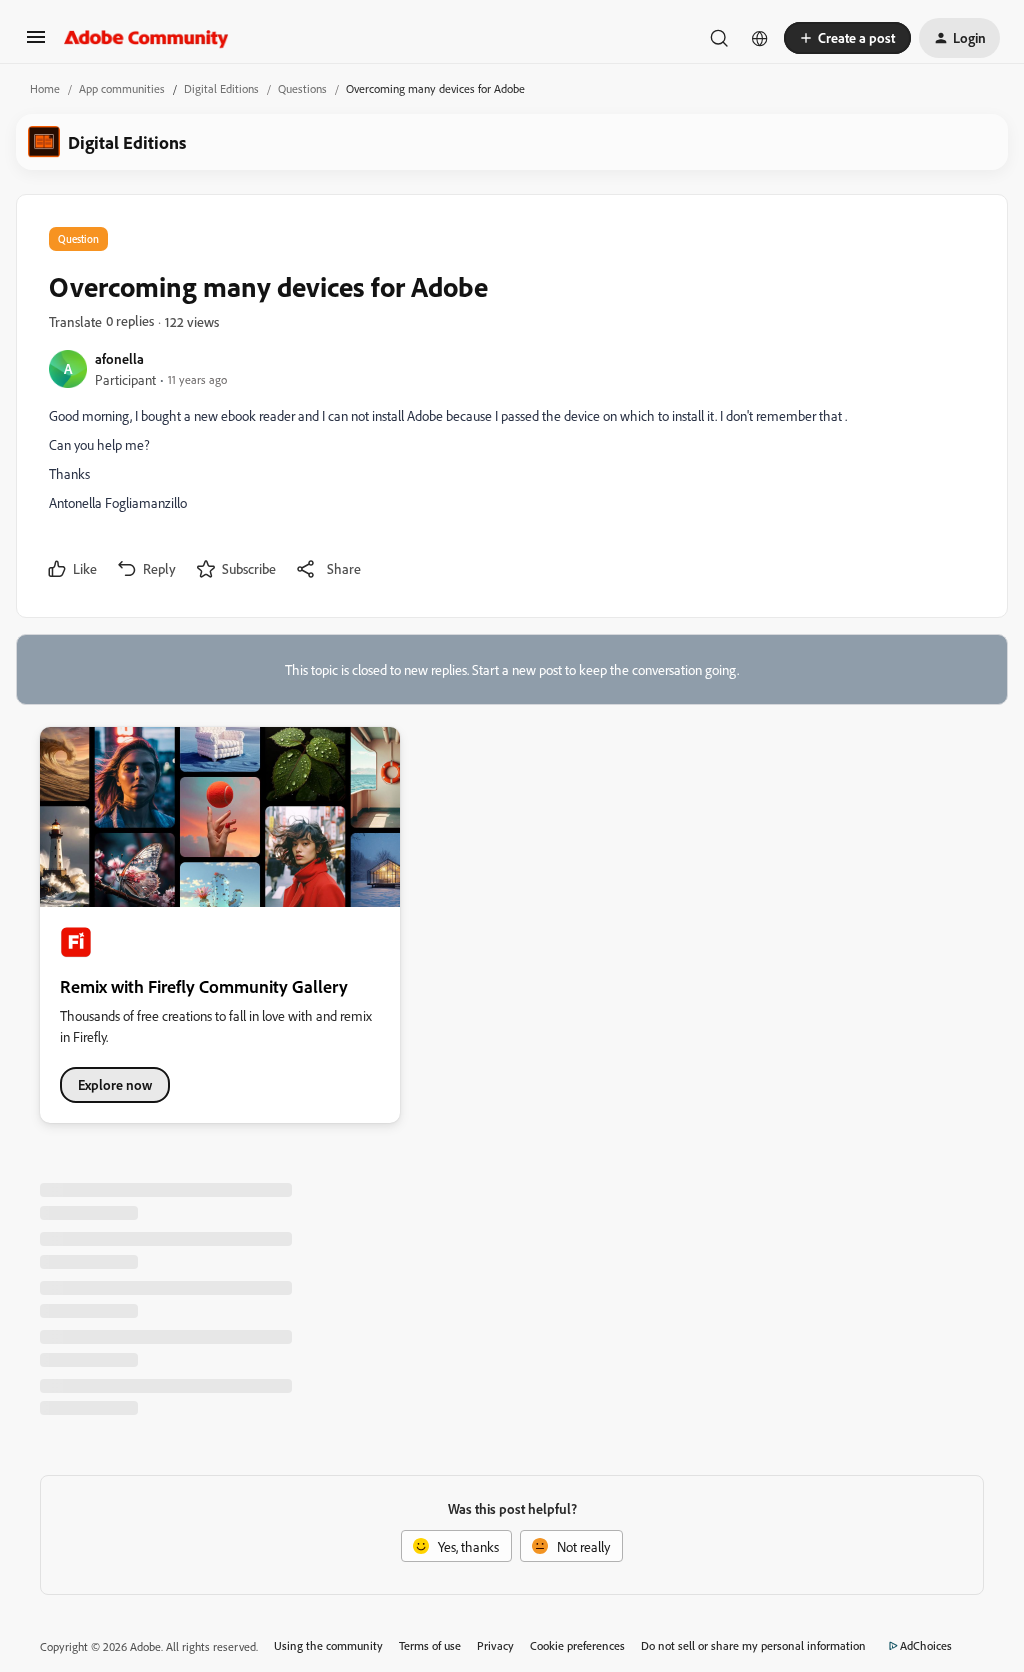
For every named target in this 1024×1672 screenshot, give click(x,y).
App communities (122, 88)
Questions (302, 88)
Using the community (328, 1645)
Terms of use (430, 1645)
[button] (36, 43)
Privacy (495, 1645)
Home (45, 88)
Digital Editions (221, 88)
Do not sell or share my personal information (753, 1645)
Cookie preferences (577, 1645)
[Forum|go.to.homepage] (146, 38)
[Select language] (760, 38)
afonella (119, 358)
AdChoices (926, 1645)
